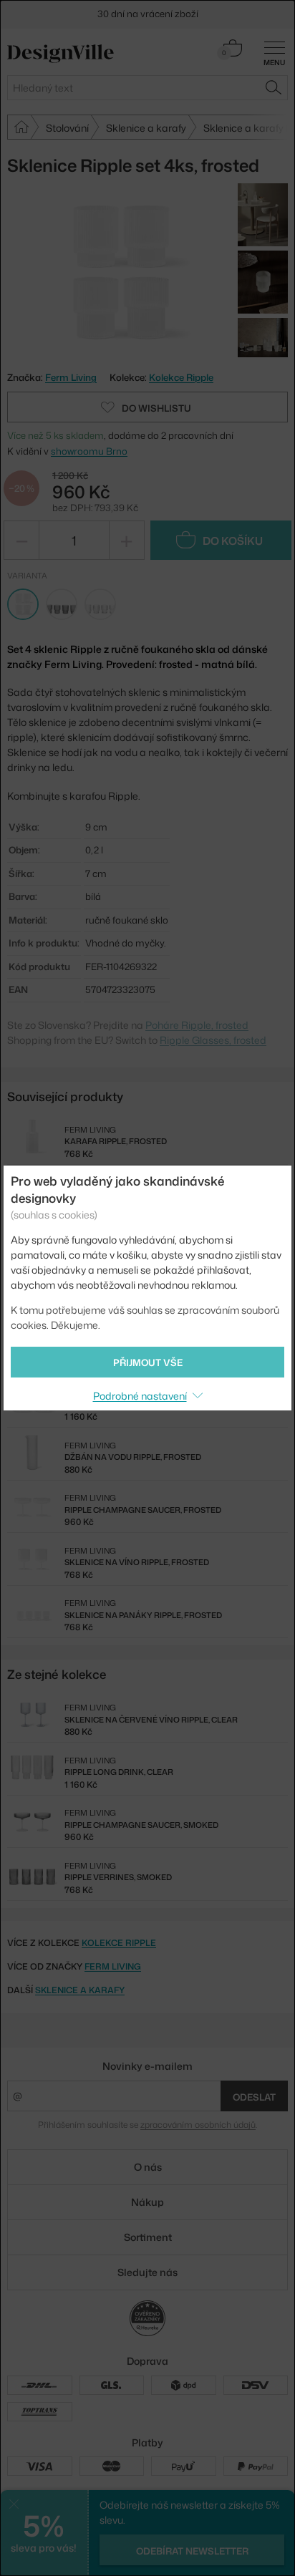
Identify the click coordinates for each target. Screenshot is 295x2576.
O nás (148, 2167)
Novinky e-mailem (147, 2066)
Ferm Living (113, 1966)
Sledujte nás (147, 2272)
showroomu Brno (89, 451)
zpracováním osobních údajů (198, 2125)
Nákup (147, 2202)
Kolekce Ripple (181, 377)
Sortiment (148, 2237)
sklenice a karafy (80, 1990)
